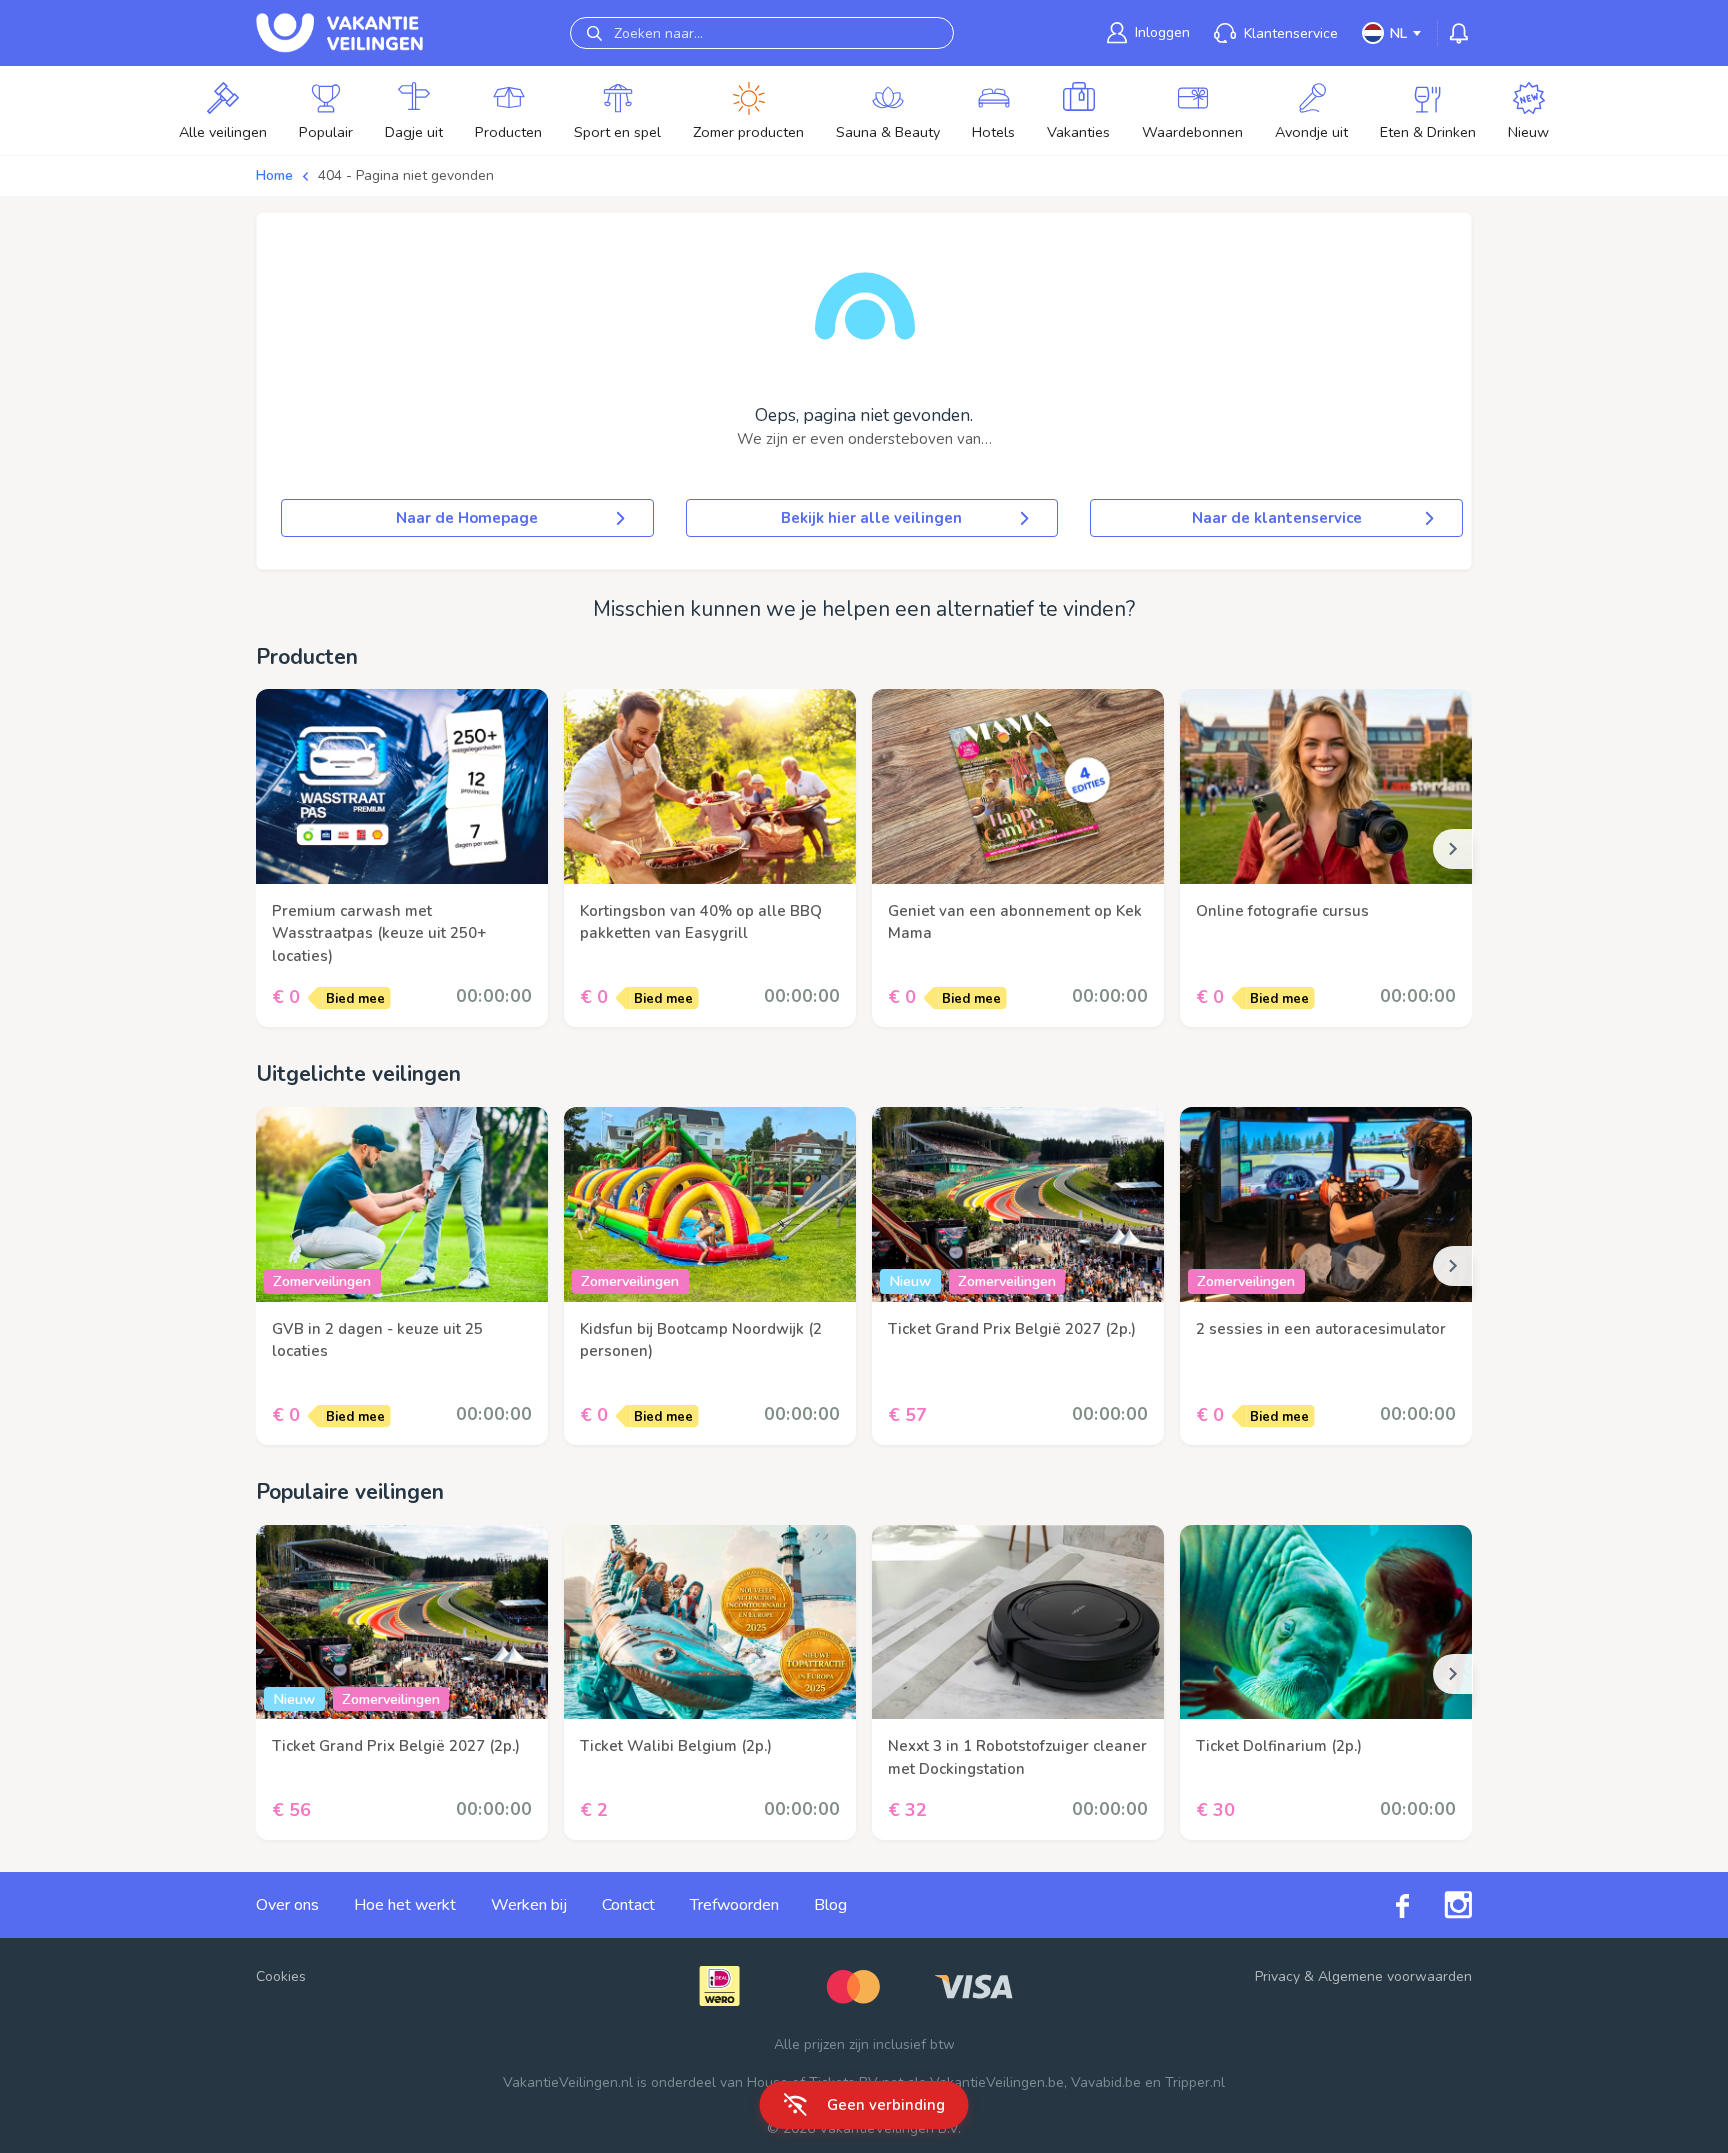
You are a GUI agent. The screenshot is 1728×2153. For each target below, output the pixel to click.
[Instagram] (1440, 1905)
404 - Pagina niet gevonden (406, 175)
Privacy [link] (1277, 1976)
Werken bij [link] (529, 1905)
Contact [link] (628, 1905)
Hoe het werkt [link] (405, 1905)
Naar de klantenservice (1277, 518)
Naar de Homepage (467, 518)
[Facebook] (1385, 1905)
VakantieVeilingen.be (997, 2082)
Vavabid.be (1106, 2082)
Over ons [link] (287, 1905)
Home (274, 175)
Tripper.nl (1195, 2082)
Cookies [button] (281, 1976)
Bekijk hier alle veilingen (871, 518)
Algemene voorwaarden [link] (1395, 1976)
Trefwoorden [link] (734, 1905)
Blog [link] (830, 1905)
